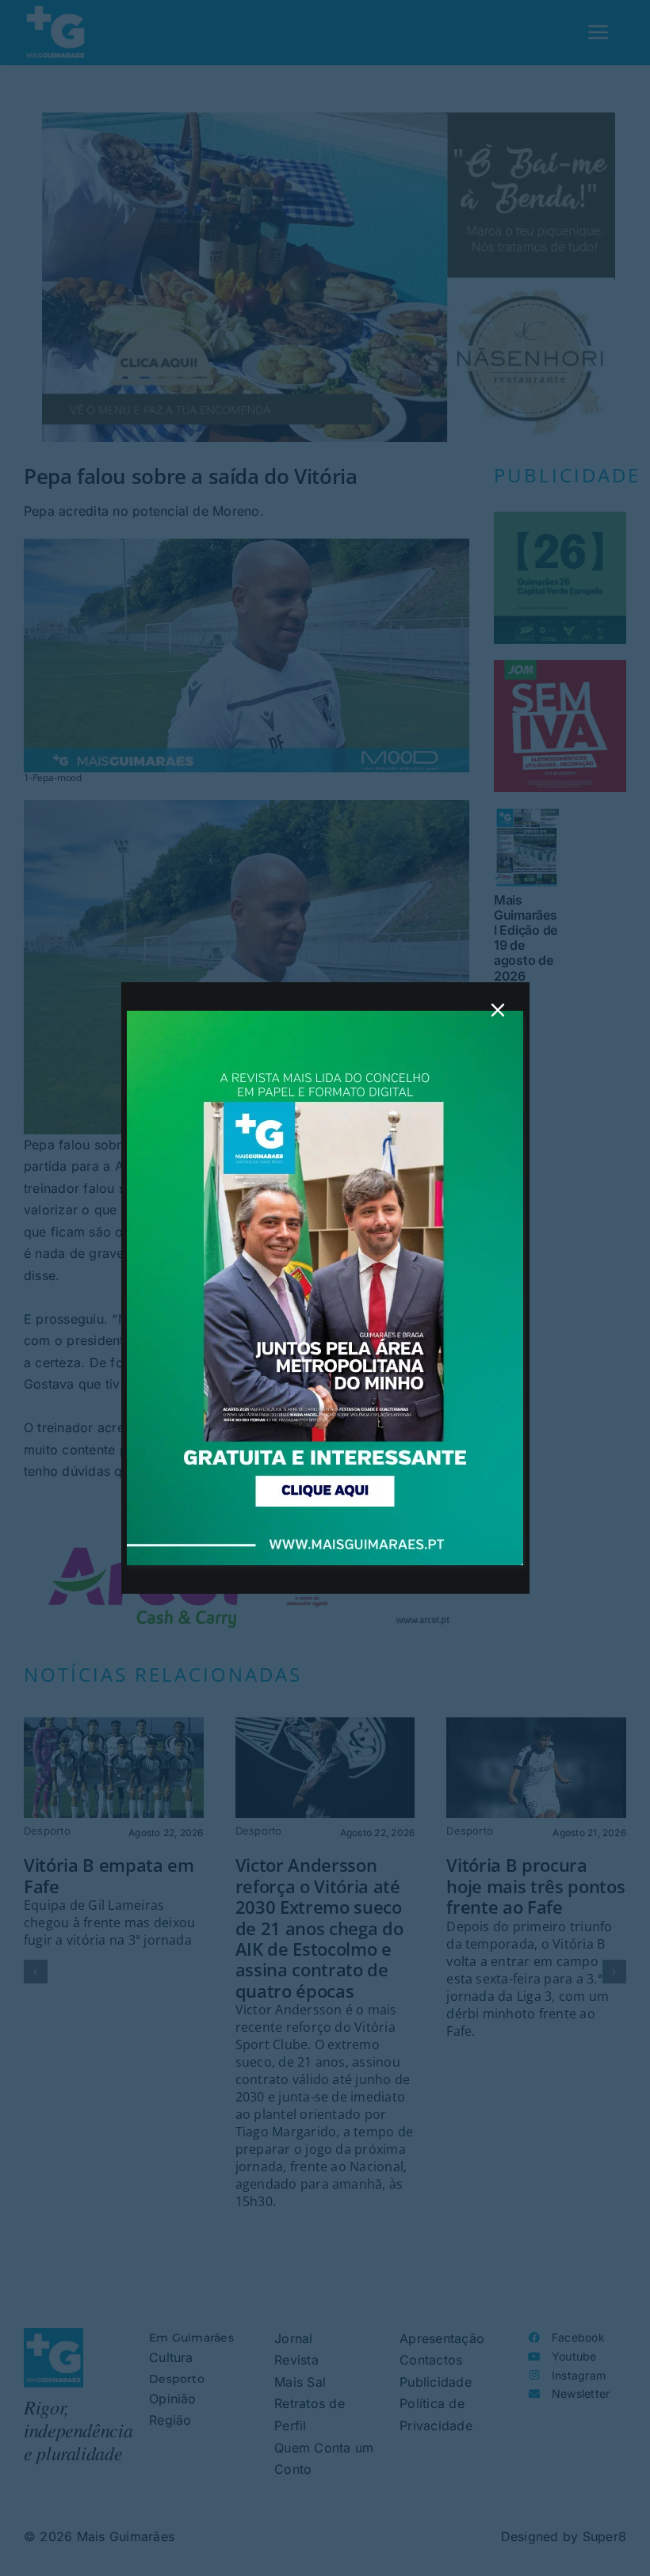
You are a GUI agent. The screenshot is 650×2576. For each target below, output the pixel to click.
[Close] (498, 1010)
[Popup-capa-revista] (325, 1017)
